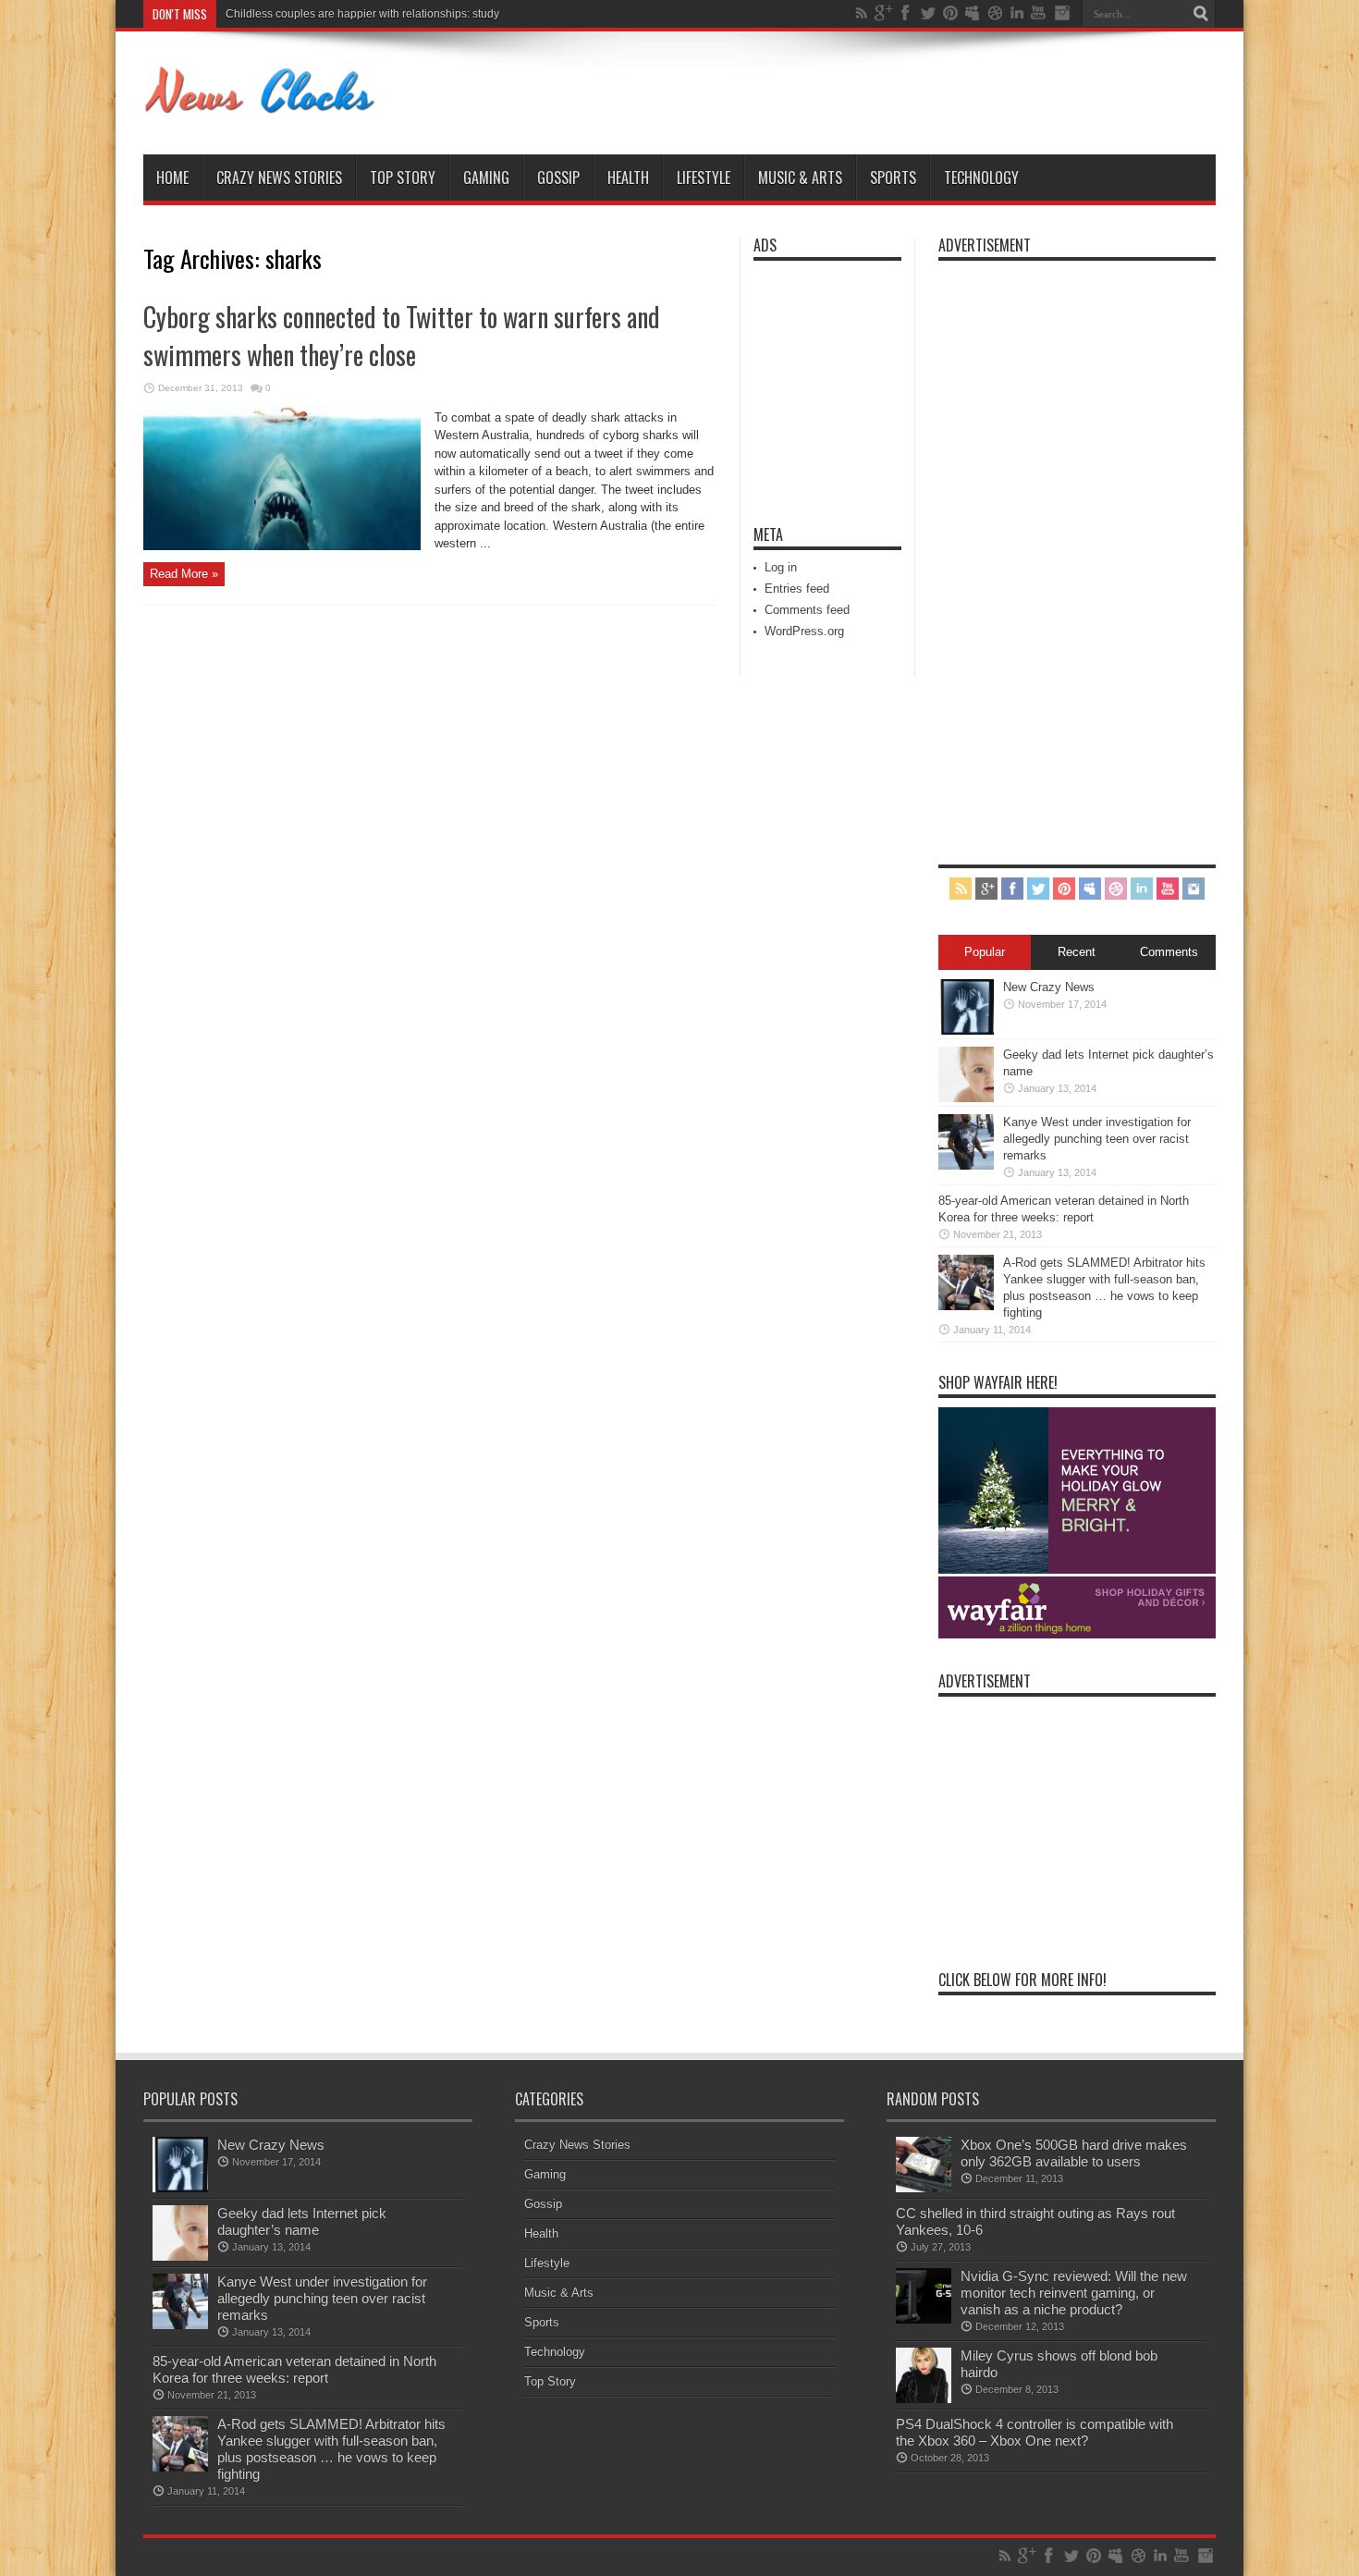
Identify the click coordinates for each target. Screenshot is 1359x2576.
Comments (1169, 952)
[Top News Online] (260, 108)
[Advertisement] (809, 381)
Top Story (403, 178)
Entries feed (797, 589)
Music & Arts (800, 178)
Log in (781, 567)
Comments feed (807, 610)
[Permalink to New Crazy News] (966, 1030)
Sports (893, 178)
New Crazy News (1049, 987)
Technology (981, 178)
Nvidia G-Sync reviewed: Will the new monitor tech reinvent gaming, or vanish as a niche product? (1074, 2293)
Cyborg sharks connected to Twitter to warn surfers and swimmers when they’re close (402, 336)
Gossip (558, 178)
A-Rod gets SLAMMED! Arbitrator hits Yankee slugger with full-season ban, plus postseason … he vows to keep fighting (331, 2449)
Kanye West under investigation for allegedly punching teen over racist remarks (1097, 1139)
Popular (985, 952)
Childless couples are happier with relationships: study (362, 14)
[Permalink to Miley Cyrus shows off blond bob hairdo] (924, 2399)
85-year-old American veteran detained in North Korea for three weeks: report (294, 2369)
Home (172, 178)
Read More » (184, 574)
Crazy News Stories (279, 178)
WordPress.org (804, 631)
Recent (1077, 952)
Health (628, 178)
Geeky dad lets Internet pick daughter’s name (302, 2221)
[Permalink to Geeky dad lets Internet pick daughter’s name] (966, 1098)
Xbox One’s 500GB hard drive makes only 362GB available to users (1074, 2153)
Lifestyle (704, 178)
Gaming (486, 178)
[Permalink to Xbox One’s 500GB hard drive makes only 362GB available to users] (924, 2188)
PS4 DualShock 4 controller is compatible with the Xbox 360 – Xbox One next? (1035, 2432)
